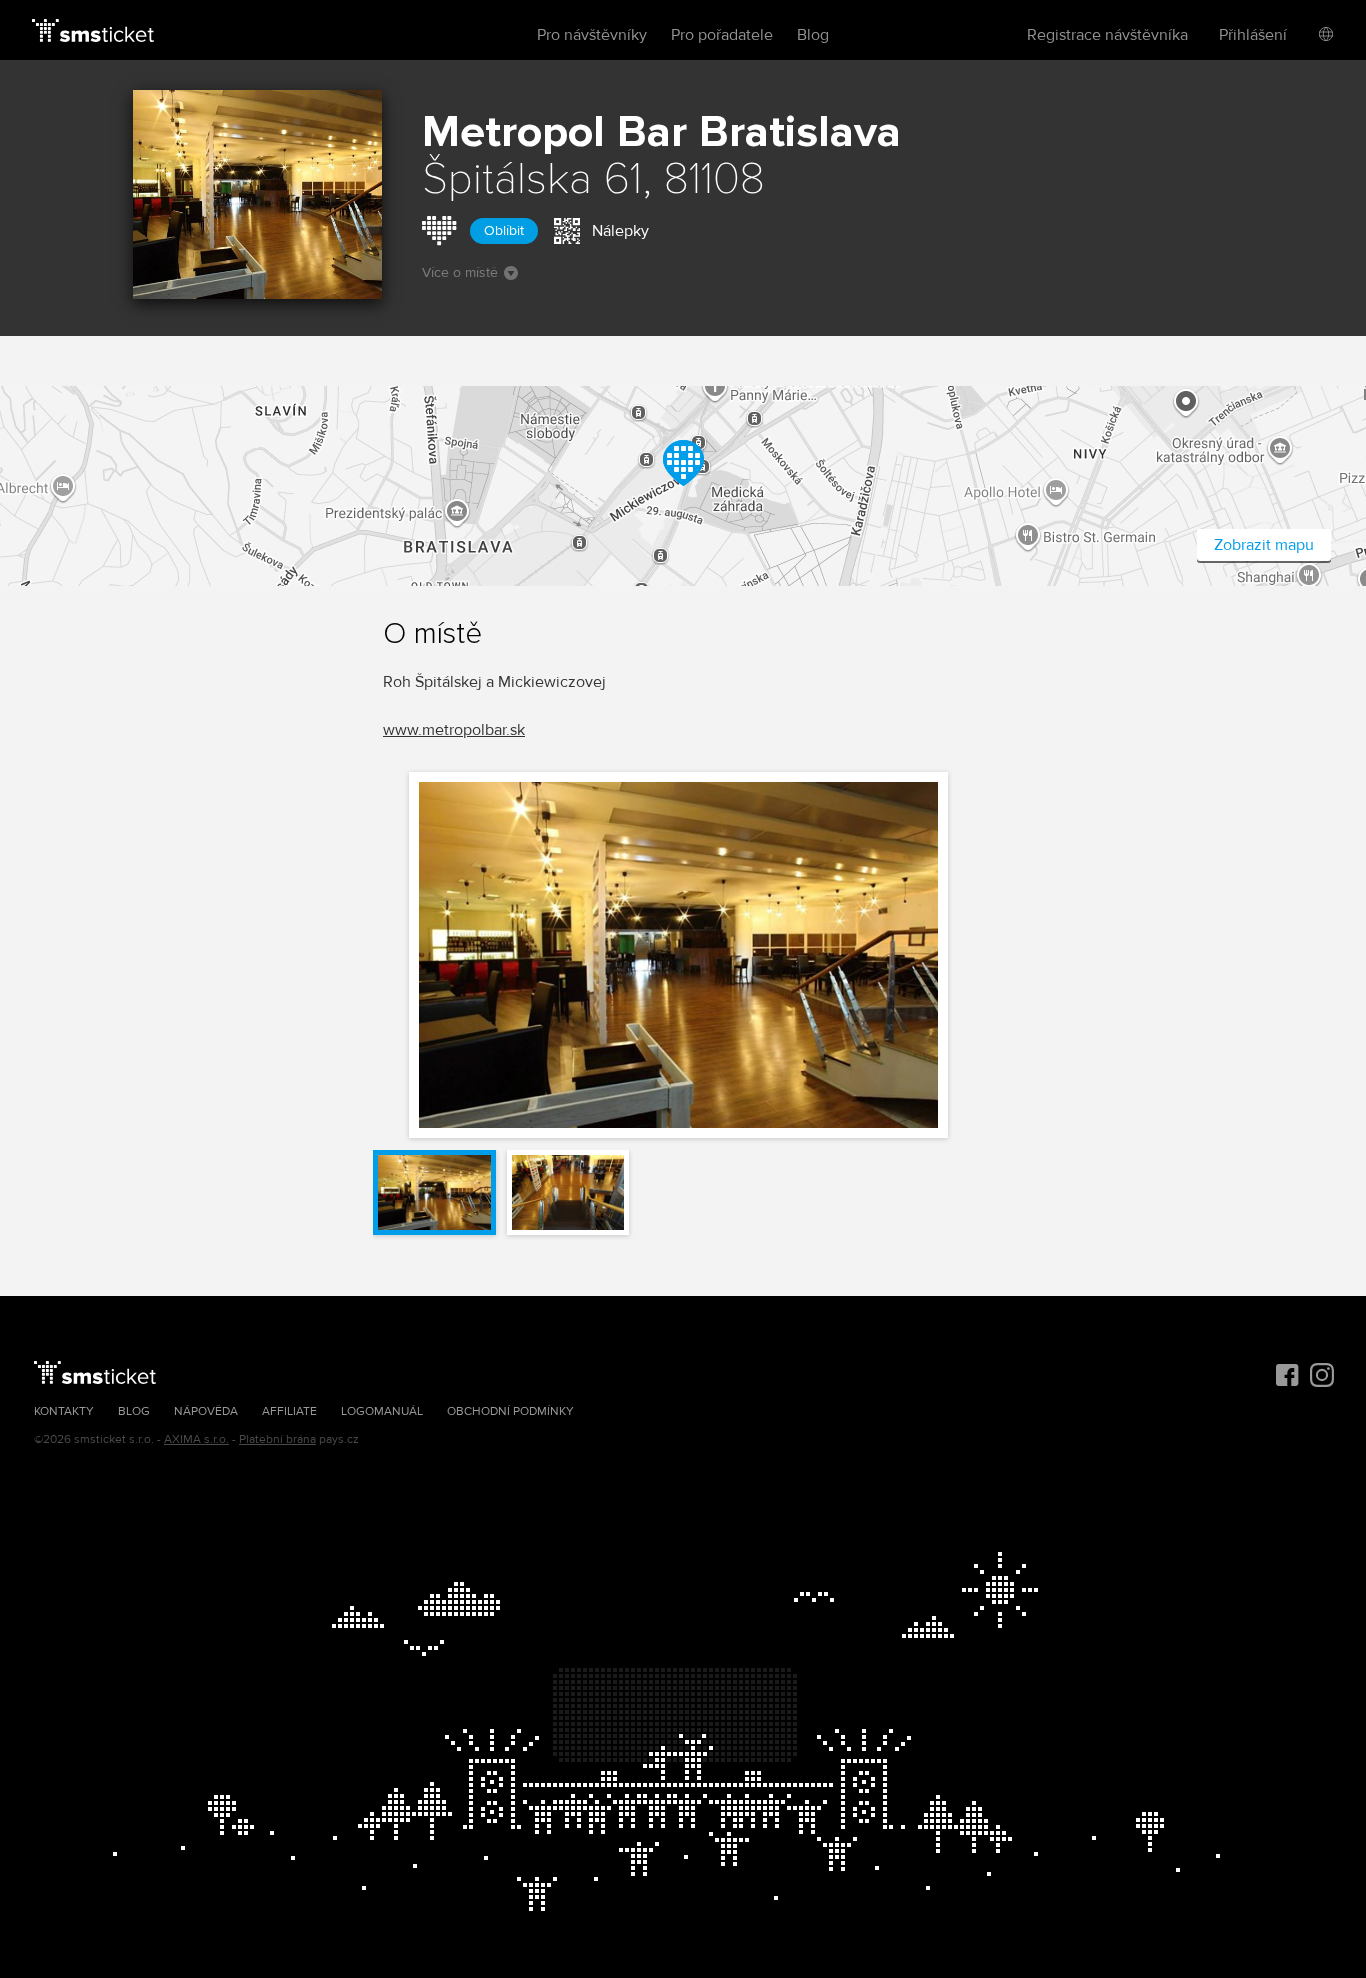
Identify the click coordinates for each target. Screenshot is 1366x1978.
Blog (813, 35)
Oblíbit (504, 230)
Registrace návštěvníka (1107, 35)
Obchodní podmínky (510, 1411)
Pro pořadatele (722, 35)
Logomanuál (382, 1411)
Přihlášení (1253, 35)
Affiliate (289, 1411)
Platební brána (277, 1439)
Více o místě (460, 272)
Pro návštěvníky (592, 35)
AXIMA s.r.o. (196, 1439)
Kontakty (64, 1411)
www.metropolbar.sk (454, 730)
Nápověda (206, 1411)
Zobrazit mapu (1264, 545)
